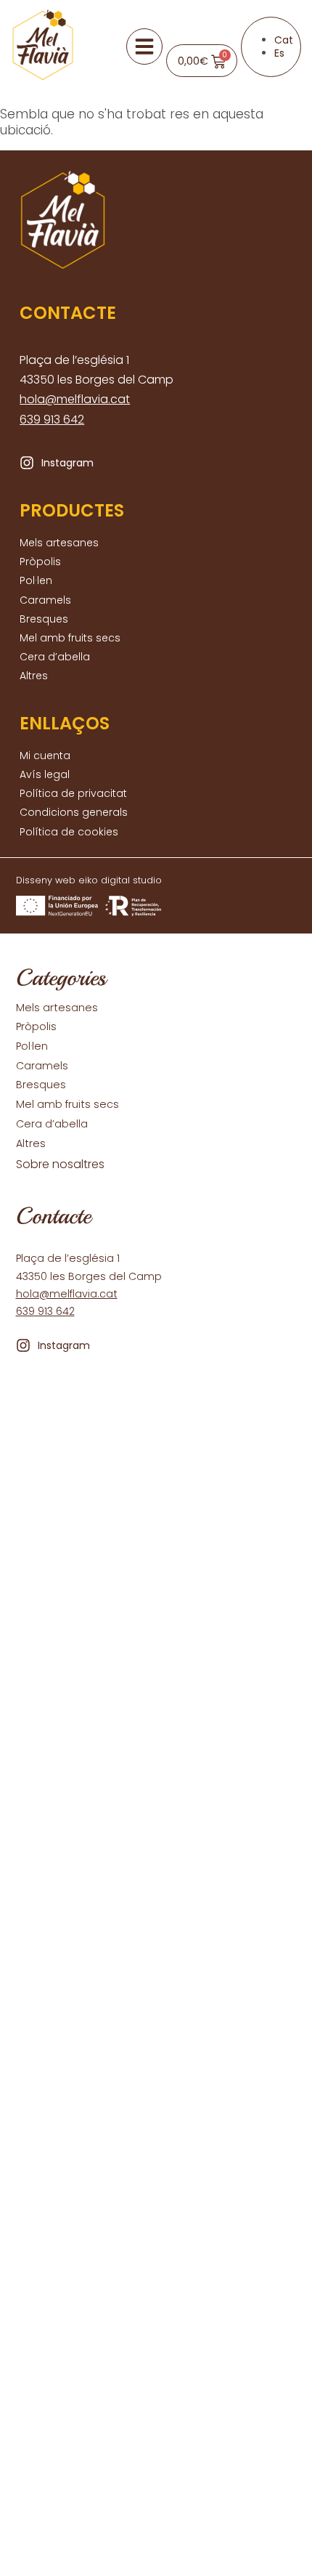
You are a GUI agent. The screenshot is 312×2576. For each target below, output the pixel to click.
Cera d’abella (55, 657)
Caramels (45, 600)
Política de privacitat (73, 793)
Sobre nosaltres (60, 1165)
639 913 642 (52, 420)
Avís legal (45, 774)
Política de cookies (69, 832)
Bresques (44, 619)
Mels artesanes (59, 543)
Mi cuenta (45, 756)
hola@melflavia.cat (75, 399)
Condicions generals (74, 812)
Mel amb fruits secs (70, 638)
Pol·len (36, 580)
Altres (34, 676)
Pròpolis (40, 562)
